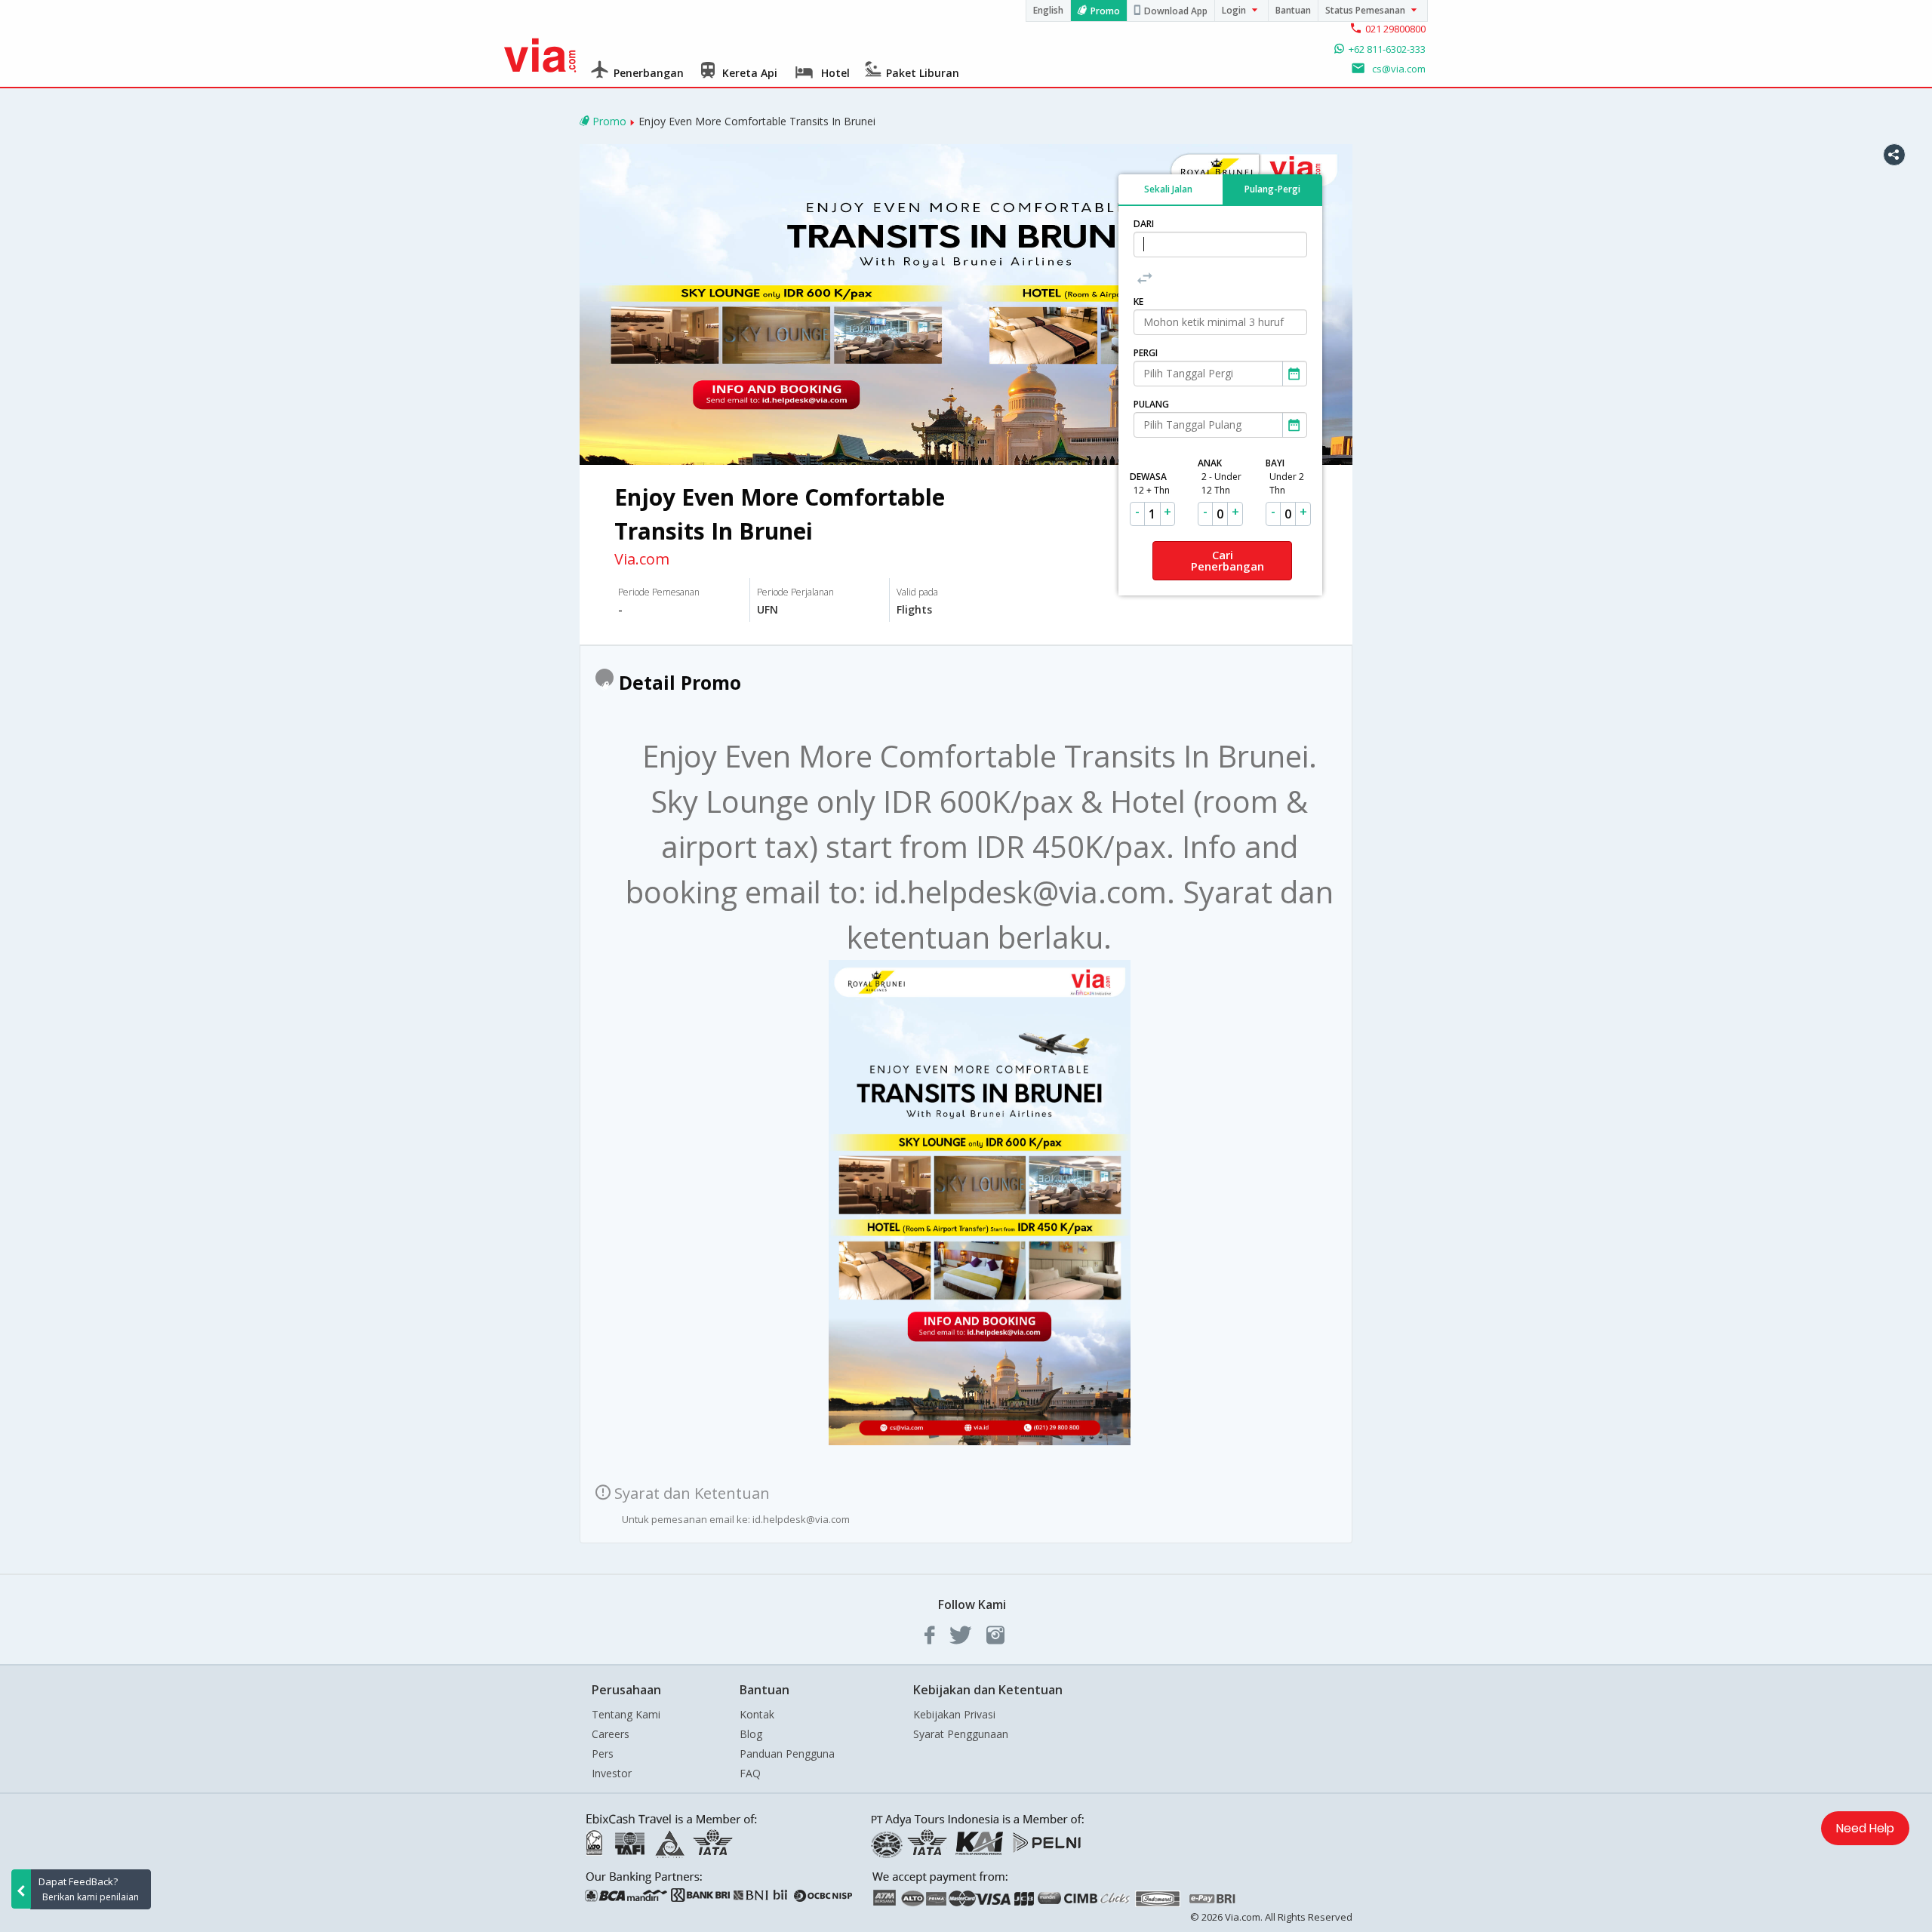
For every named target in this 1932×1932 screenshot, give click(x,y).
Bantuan (1293, 10)
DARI (1144, 224)
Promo (1105, 11)
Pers (603, 1754)
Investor (612, 1773)
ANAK (1220, 477)
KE (1138, 301)
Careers (611, 1734)
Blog (751, 1734)
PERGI (1146, 353)
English (1048, 10)
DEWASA (1150, 483)
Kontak (757, 1714)
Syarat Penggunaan (961, 1734)
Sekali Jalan (1168, 188)
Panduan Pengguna (787, 1754)
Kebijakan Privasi (954, 1714)
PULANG (1151, 404)
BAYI (1285, 477)
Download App (1176, 11)
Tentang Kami (626, 1714)
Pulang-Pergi (1272, 188)
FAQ (750, 1773)
